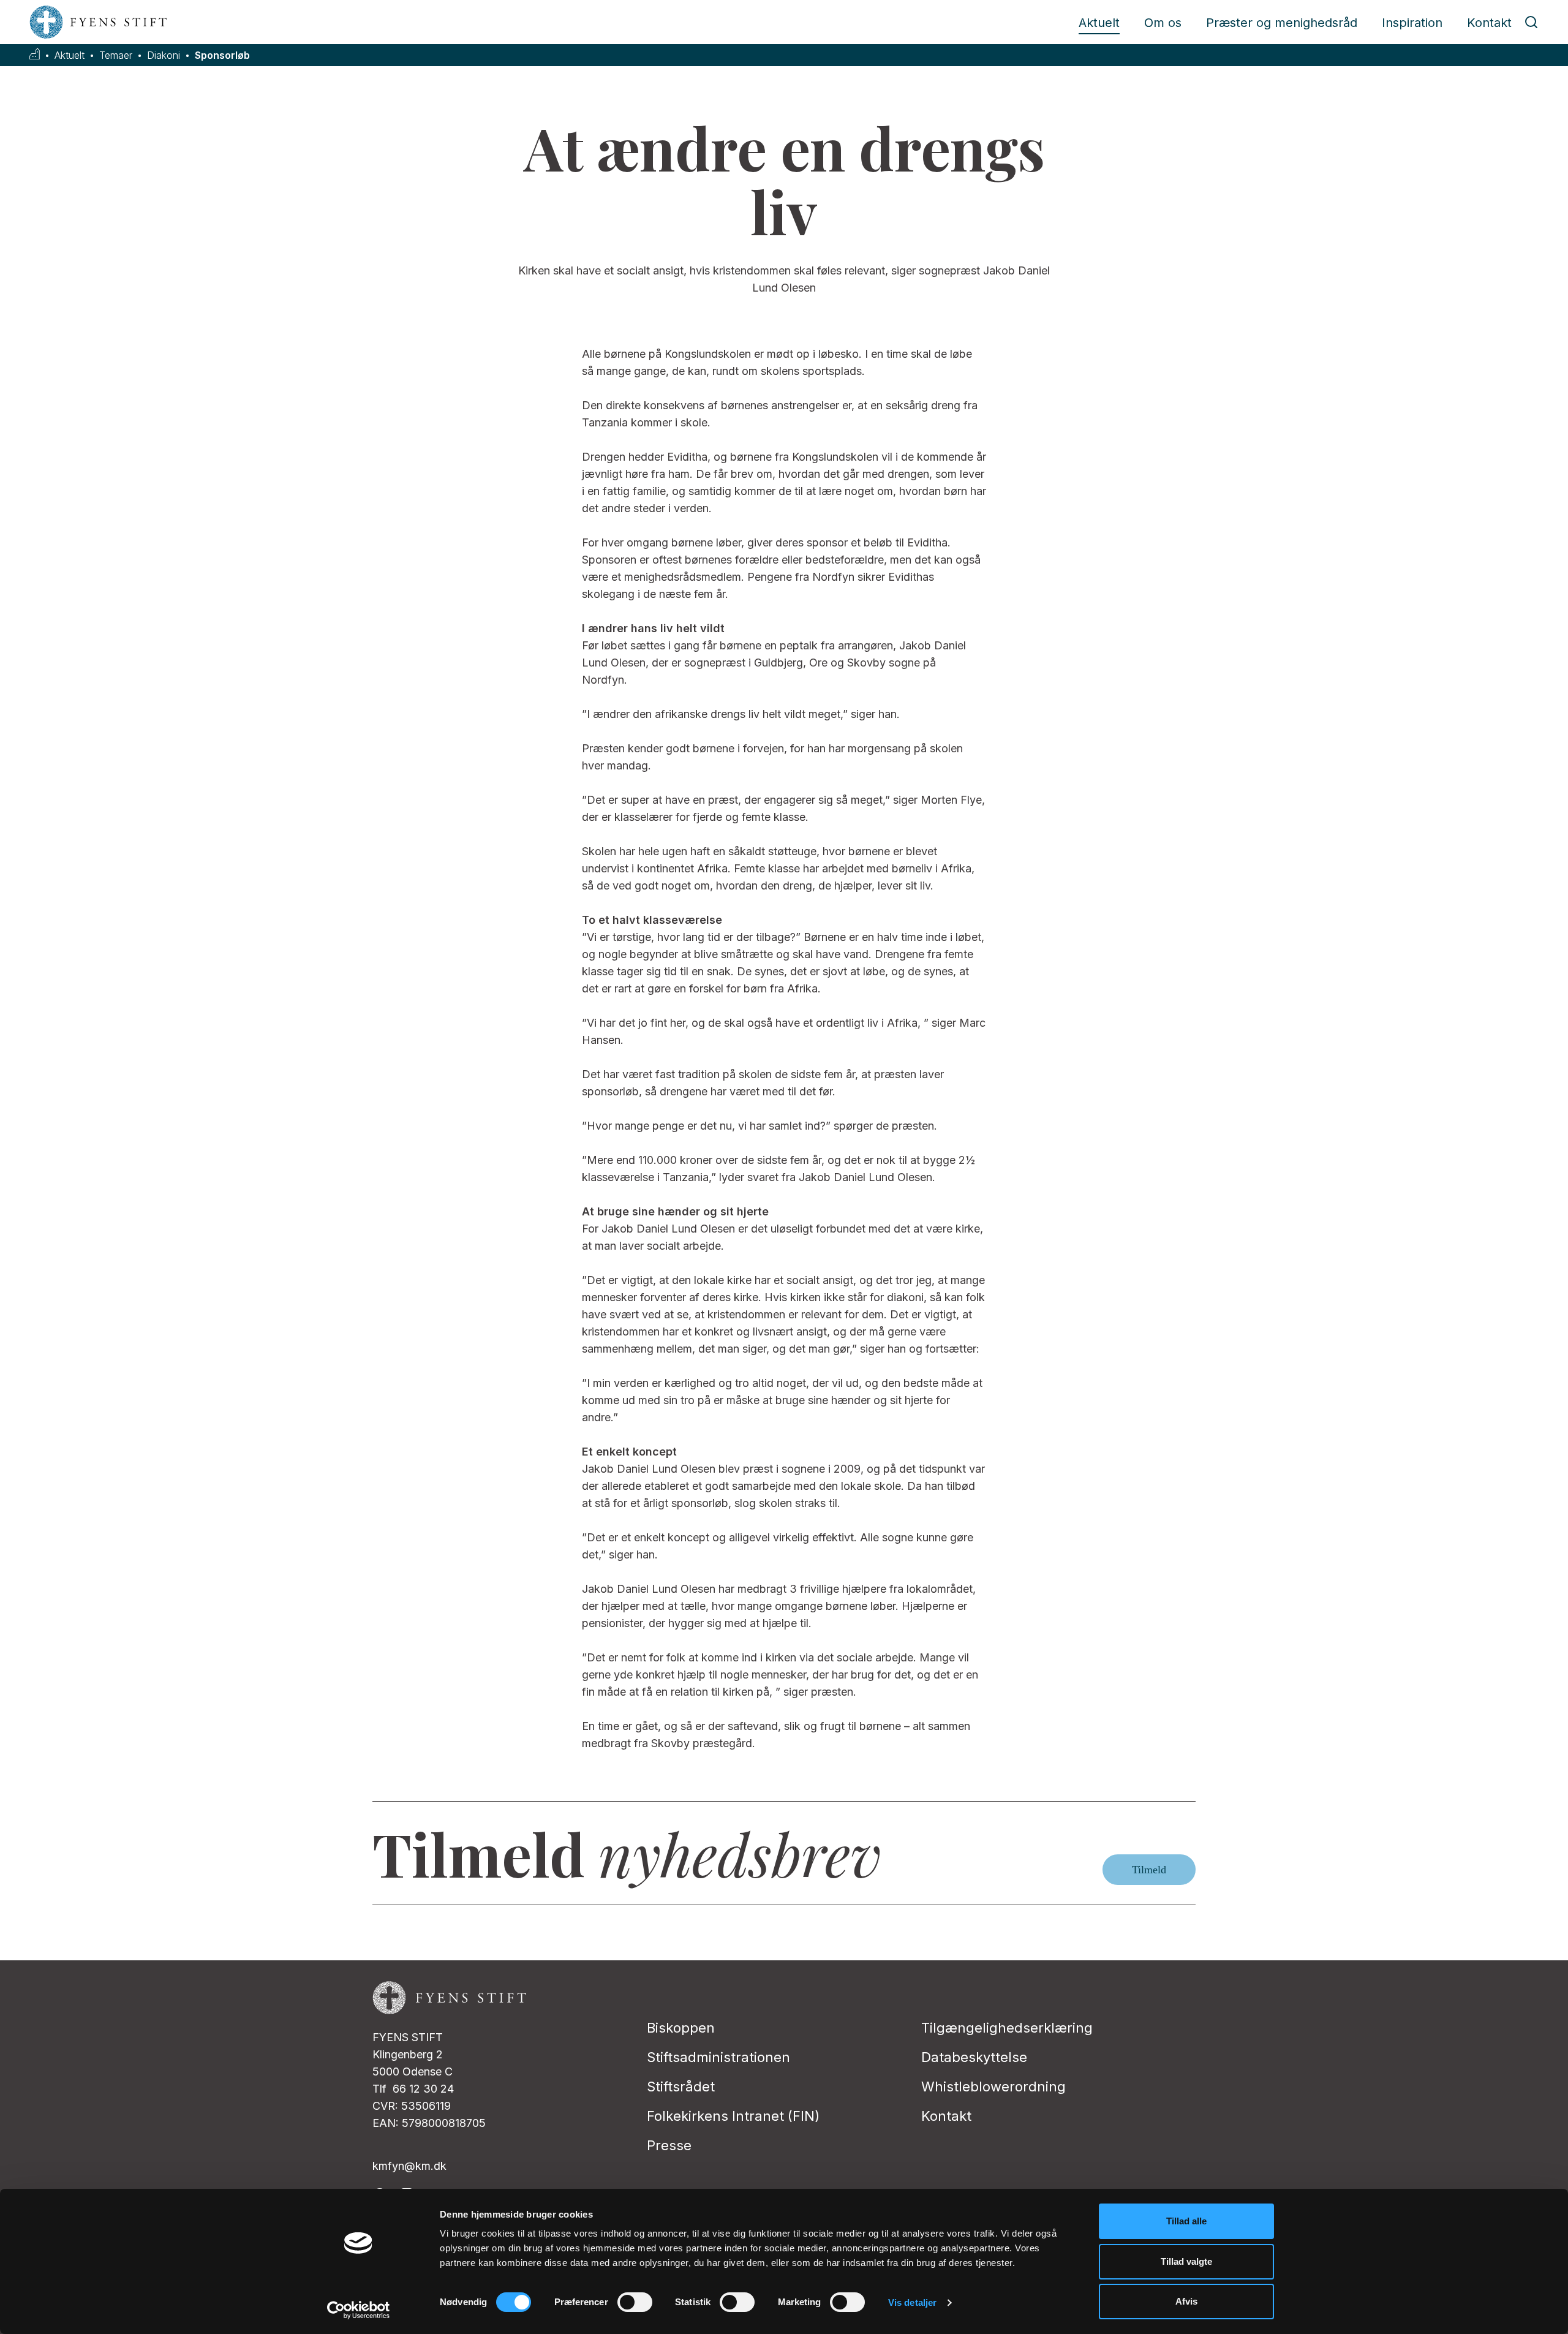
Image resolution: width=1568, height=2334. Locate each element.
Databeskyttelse (974, 2057)
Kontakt (1489, 23)
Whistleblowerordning (993, 2087)
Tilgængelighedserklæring (1007, 2028)
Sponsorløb (222, 55)
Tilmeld (1149, 1870)
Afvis (1186, 2301)
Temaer (116, 55)
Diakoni (164, 55)
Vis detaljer (912, 2302)
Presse (669, 2145)
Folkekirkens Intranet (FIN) (733, 2116)
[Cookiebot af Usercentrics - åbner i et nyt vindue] (359, 2310)
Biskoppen (681, 2028)
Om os (1163, 23)
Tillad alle (1186, 2221)
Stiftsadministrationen (718, 2057)
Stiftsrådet (681, 2087)
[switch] (635, 2302)
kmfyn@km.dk (409, 2166)
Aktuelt (1099, 23)
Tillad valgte (1186, 2261)
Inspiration (1412, 23)
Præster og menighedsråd (1282, 23)
